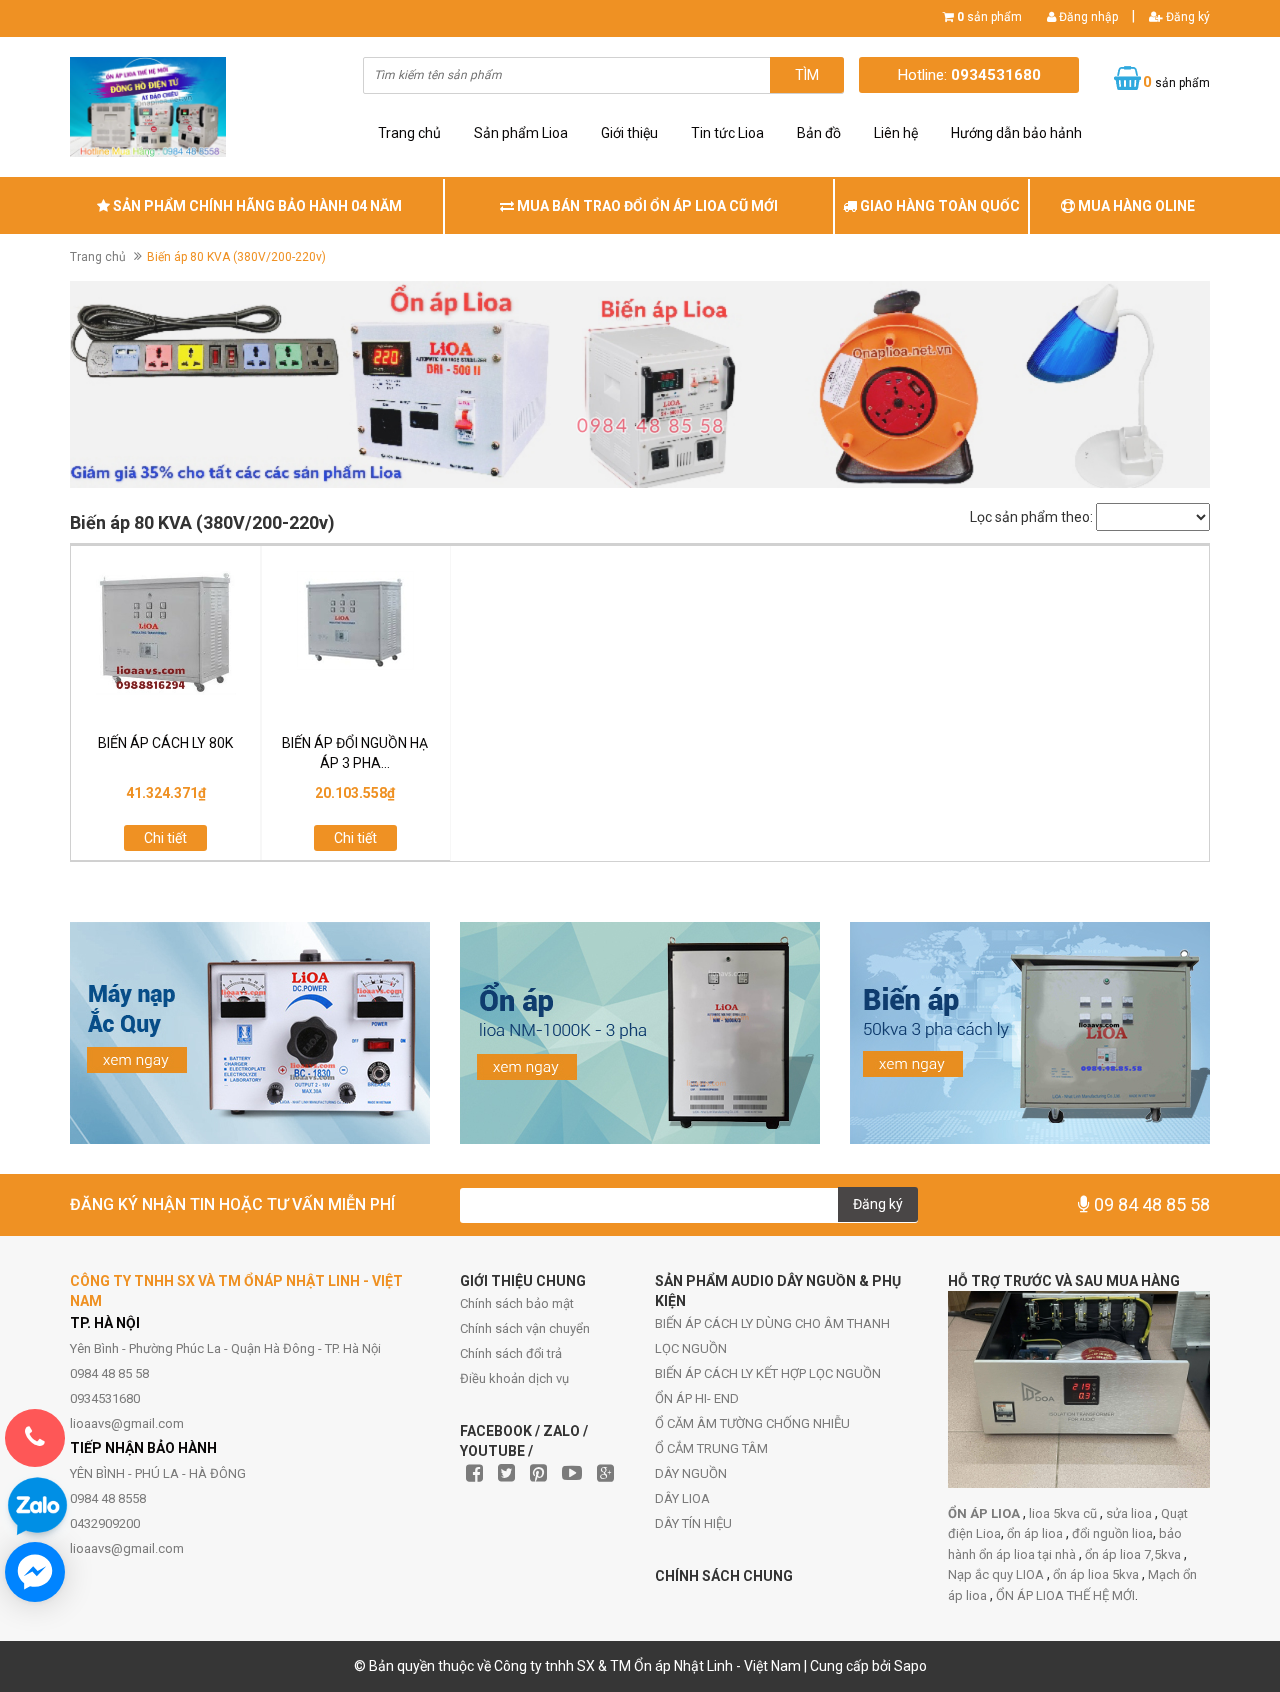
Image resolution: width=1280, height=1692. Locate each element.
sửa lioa (1130, 1513)
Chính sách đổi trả (511, 1353)
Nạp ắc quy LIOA (997, 1574)
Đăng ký (1186, 17)
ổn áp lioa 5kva (1097, 1574)
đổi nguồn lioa (1112, 1533)
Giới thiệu (629, 133)
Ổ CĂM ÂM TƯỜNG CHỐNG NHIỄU (752, 1423)
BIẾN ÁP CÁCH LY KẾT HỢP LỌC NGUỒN (768, 1373)
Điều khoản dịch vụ (514, 1378)
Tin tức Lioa (727, 133)
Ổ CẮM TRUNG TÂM (711, 1448)
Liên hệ (896, 133)
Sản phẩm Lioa (521, 133)
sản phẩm (989, 17)
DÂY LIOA (682, 1498)
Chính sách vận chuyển (525, 1328)
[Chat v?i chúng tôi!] (35, 1572)
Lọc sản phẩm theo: (1031, 517)
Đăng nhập (1087, 17)
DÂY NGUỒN (691, 1473)
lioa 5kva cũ (1064, 1513)
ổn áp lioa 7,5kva (1134, 1554)
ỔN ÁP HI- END (697, 1398)
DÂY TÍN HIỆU (693, 1523)
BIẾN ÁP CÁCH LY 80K (165, 743)
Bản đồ (819, 133)
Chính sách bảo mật (517, 1303)
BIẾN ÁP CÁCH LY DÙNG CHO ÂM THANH (772, 1323)
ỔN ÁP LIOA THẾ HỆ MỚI (1065, 1595)
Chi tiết (165, 838)
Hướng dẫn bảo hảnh (1016, 133)
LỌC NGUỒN (691, 1348)
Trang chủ (409, 133)
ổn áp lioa (1036, 1533)
